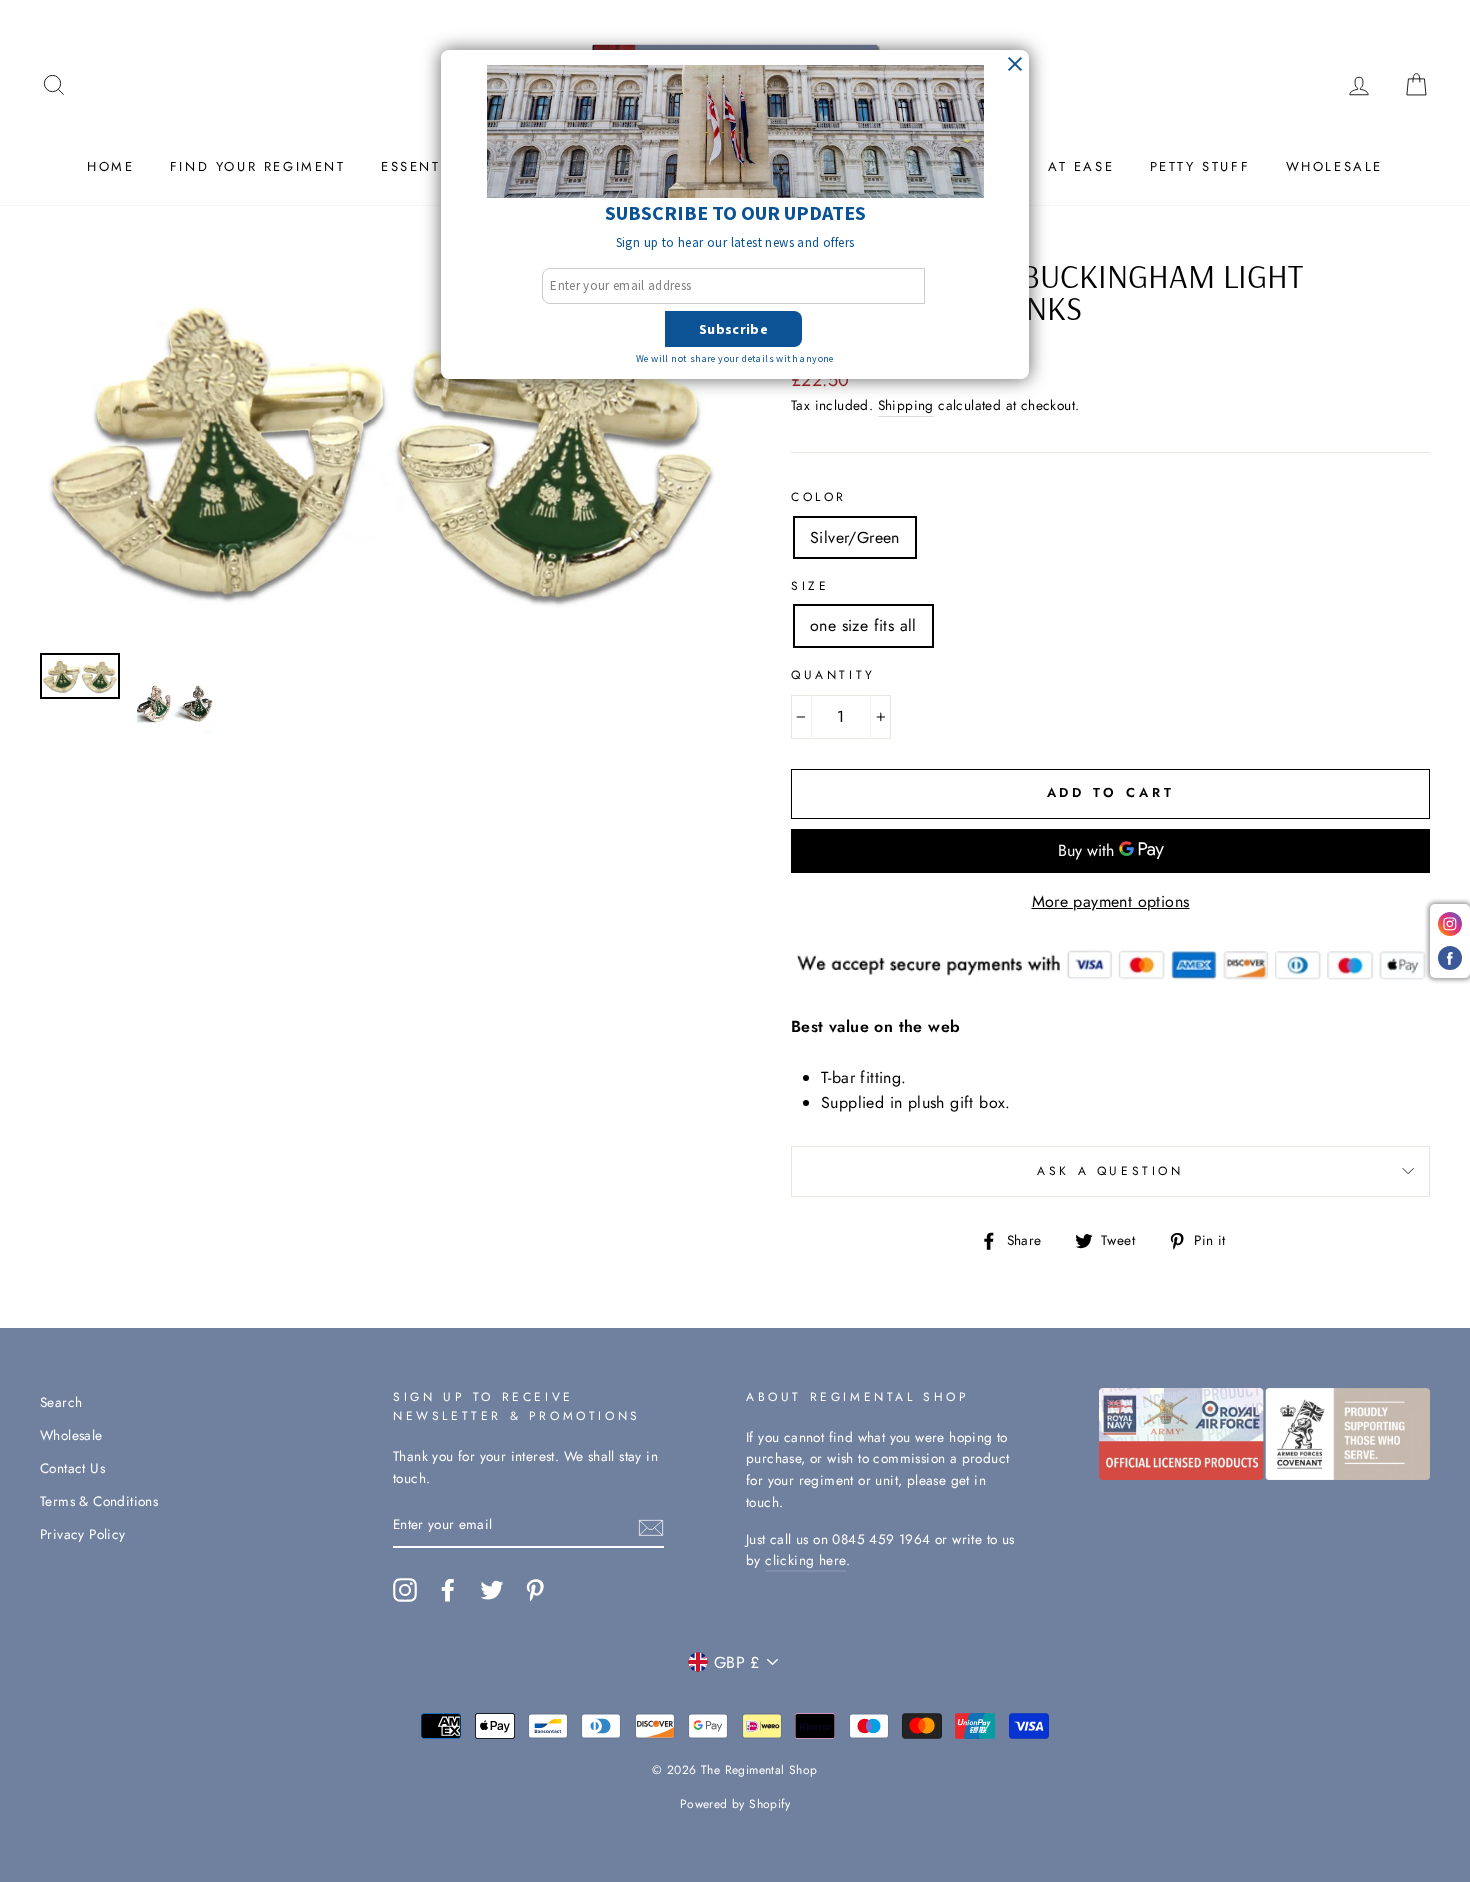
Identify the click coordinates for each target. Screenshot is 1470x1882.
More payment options (1111, 901)
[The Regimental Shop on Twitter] (492, 1590)
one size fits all (863, 625)
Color (819, 497)
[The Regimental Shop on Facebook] (448, 1590)
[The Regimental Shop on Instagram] (405, 1590)
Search (61, 1402)
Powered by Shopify (735, 1804)
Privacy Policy (83, 1534)
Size (810, 586)
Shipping (906, 405)
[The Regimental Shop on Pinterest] (535, 1590)
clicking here (805, 1560)
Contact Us (72, 1468)
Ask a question (1110, 1171)
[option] (382, 449)
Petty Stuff (1200, 166)
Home (110, 166)
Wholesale (1334, 166)
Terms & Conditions (99, 1501)
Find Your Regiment (258, 166)
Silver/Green (855, 537)
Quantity (833, 675)
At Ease (1081, 166)
